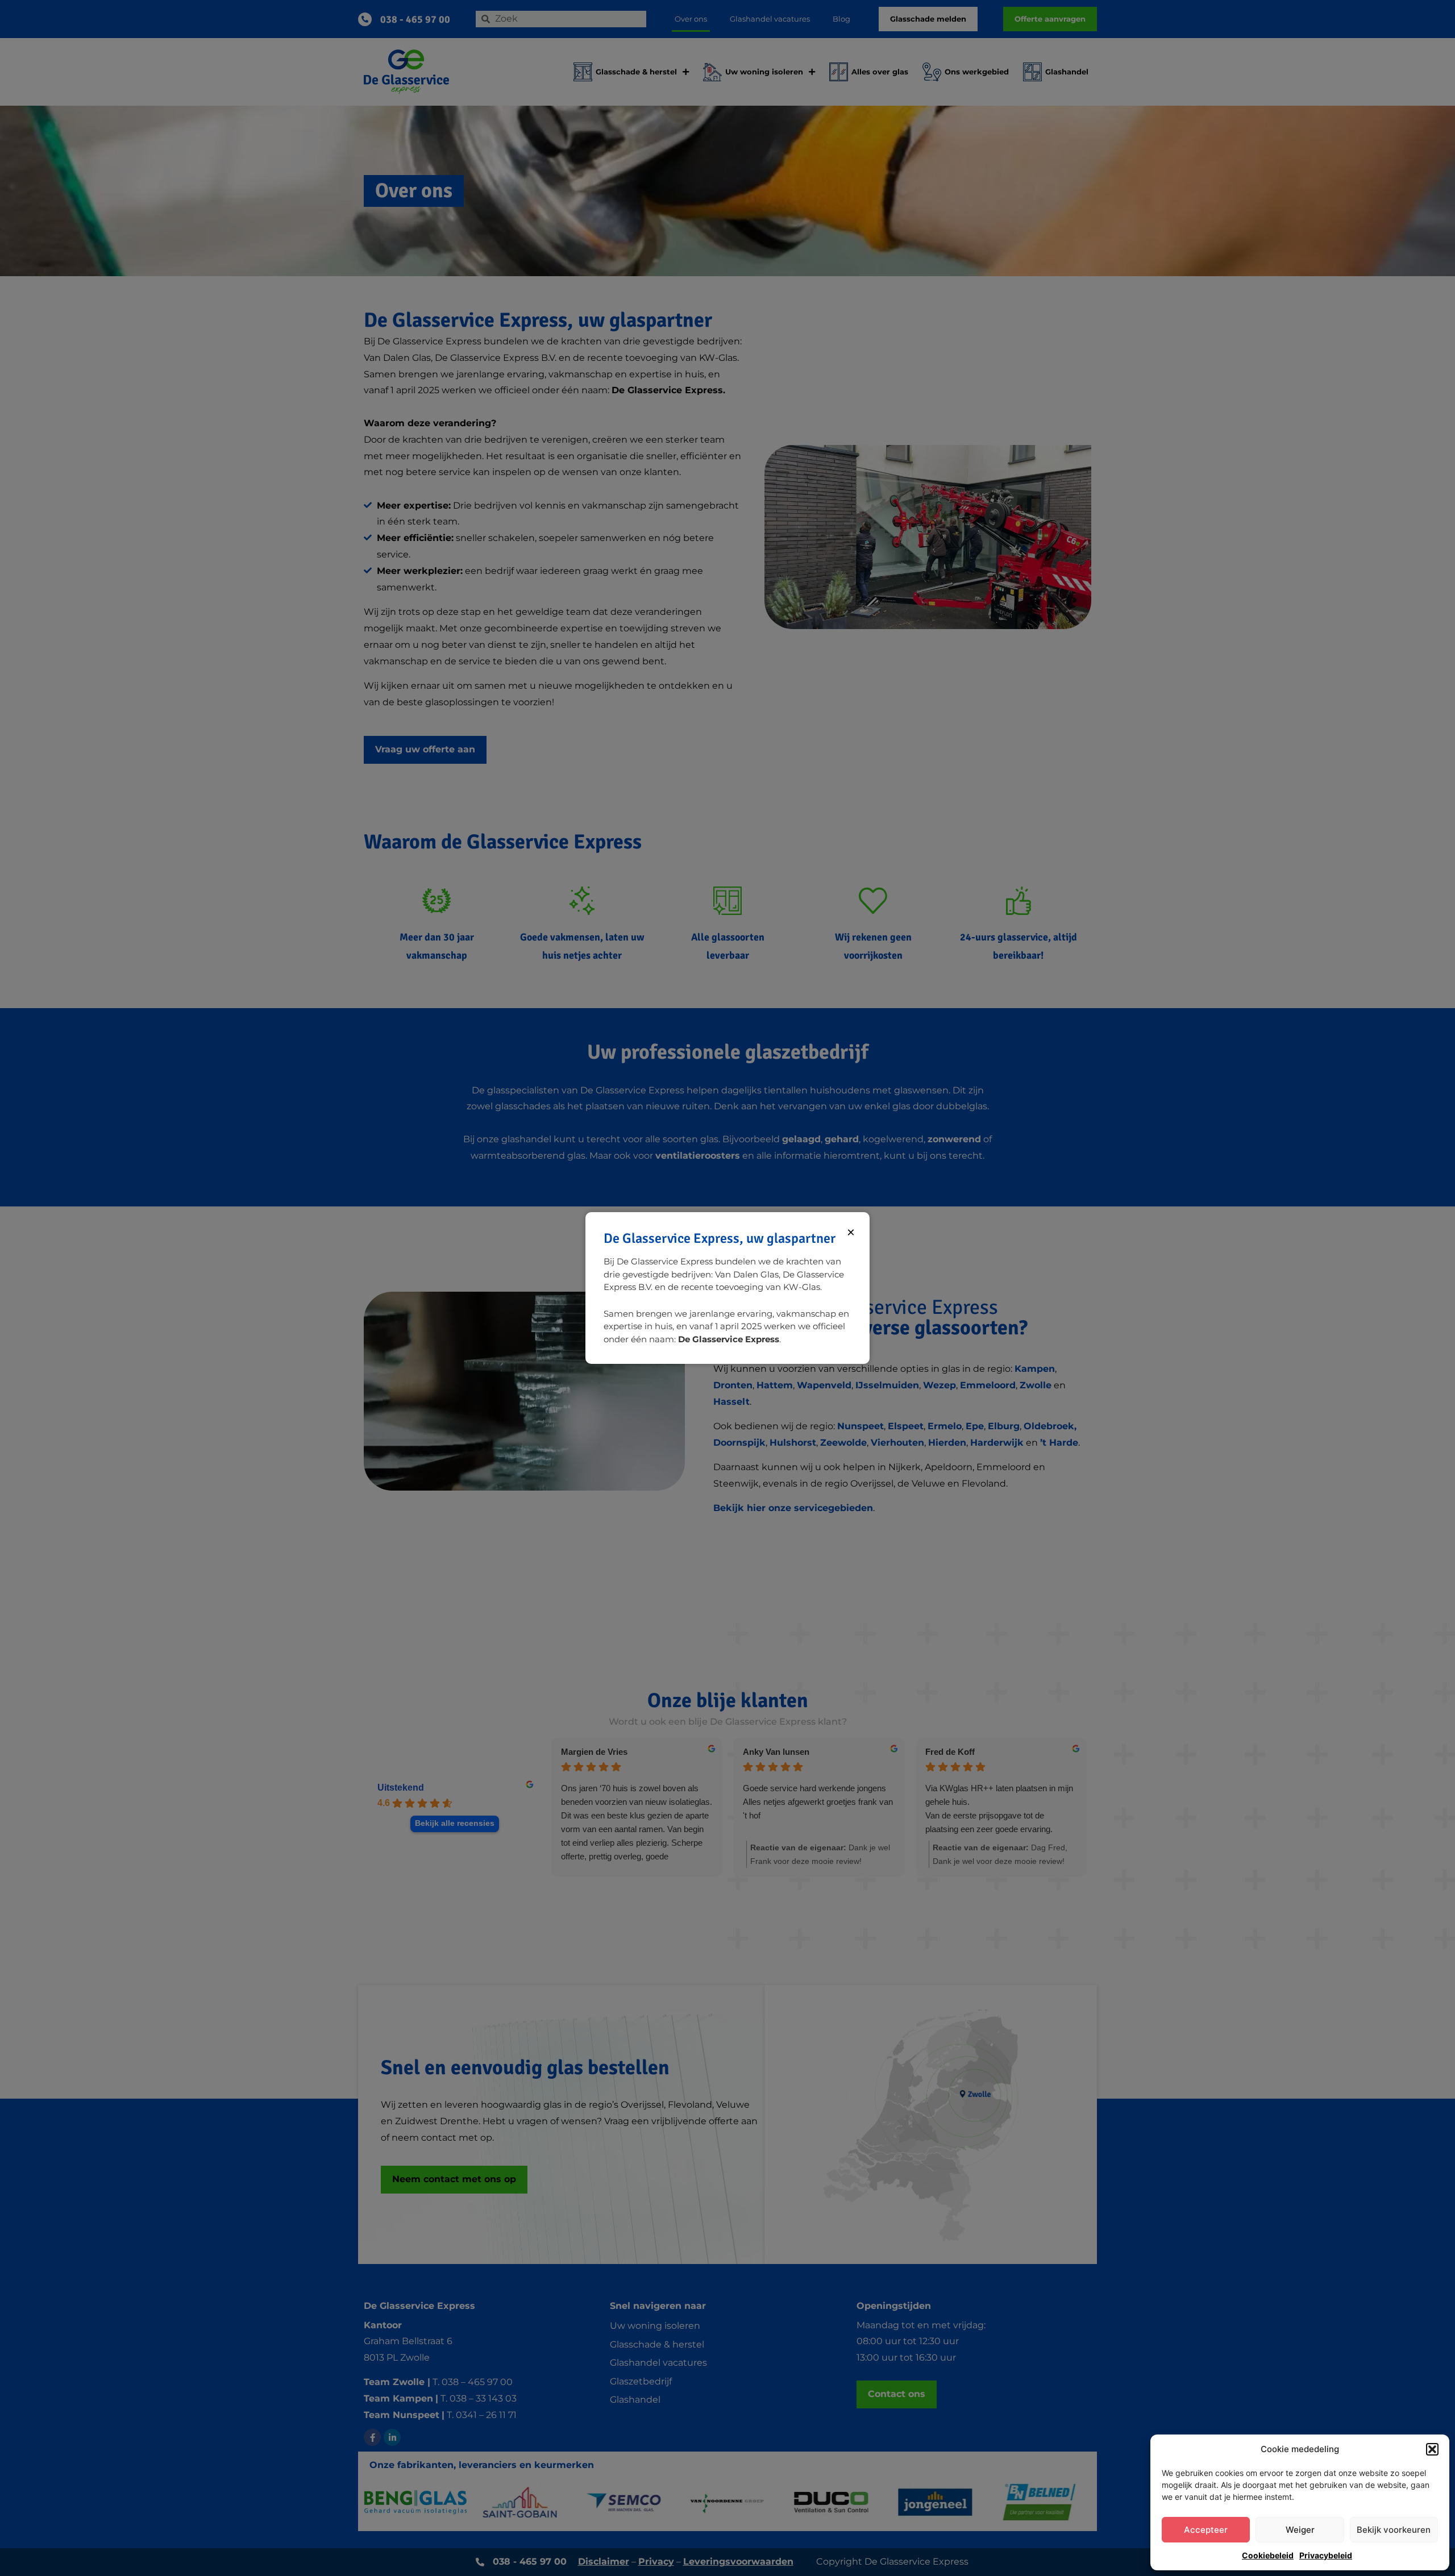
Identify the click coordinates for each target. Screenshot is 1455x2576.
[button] (1432, 2449)
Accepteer (1206, 2530)
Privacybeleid (1326, 2555)
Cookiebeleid (1268, 2555)
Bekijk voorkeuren (1394, 2530)
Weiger (1300, 2530)
